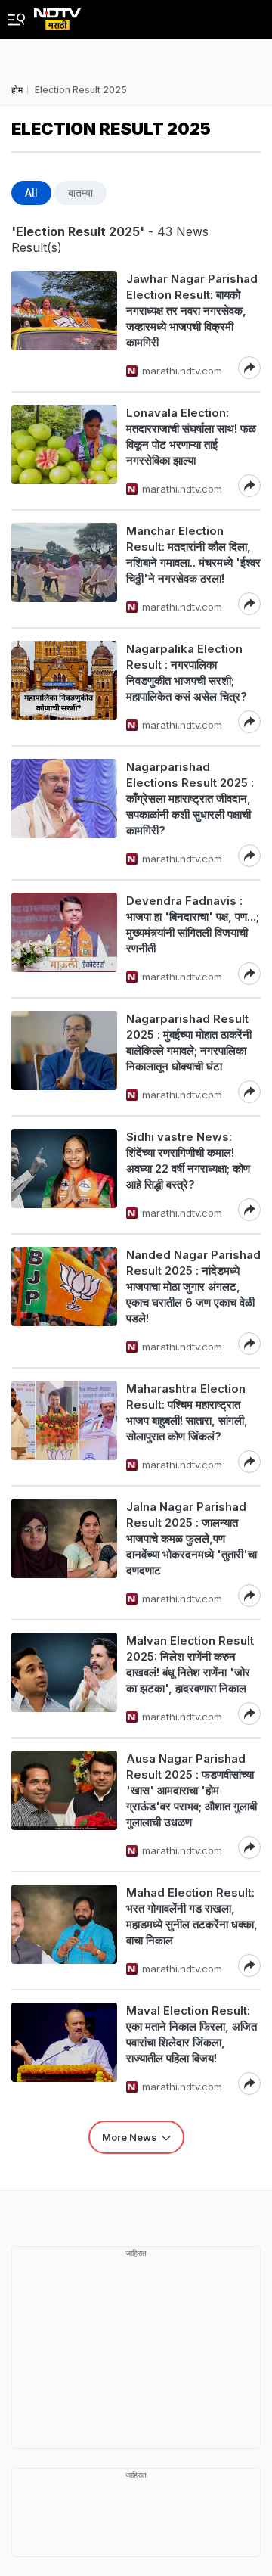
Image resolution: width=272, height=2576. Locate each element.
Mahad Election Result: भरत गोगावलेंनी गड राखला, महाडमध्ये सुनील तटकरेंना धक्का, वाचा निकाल (192, 1916)
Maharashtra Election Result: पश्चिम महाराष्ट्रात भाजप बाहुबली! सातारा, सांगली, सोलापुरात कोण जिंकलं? (187, 1412)
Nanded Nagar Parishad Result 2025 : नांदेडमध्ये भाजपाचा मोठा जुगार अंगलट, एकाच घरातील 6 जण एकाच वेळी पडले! (193, 1286)
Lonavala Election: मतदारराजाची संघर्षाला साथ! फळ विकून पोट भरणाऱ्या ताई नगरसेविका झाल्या (191, 437)
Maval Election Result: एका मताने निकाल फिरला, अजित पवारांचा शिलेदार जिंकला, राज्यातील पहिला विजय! (192, 2034)
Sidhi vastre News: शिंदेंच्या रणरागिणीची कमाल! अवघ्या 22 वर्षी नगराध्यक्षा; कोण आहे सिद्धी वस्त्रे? (188, 1161)
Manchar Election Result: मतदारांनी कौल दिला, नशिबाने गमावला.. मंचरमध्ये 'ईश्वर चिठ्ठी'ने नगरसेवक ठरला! (193, 555)
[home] (57, 15)
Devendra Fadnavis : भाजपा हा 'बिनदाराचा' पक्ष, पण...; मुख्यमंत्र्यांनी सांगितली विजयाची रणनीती (193, 924)
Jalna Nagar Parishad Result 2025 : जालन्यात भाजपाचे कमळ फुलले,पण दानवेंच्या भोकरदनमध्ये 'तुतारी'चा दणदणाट (192, 1538)
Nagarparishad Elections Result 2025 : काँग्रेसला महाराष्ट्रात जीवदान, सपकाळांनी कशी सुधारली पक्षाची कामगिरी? (190, 799)
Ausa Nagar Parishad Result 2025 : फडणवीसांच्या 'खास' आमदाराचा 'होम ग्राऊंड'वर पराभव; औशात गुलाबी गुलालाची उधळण (192, 1790)
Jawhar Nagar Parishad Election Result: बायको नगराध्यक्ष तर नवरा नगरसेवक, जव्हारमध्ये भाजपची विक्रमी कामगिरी (192, 311)
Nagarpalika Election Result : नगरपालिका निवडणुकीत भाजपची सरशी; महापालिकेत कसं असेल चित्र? (187, 673)
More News (130, 2137)
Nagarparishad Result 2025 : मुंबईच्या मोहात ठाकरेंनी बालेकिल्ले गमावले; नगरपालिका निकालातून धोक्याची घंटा (189, 1043)
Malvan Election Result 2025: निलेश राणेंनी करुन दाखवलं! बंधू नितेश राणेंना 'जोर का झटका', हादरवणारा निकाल (190, 1664)
